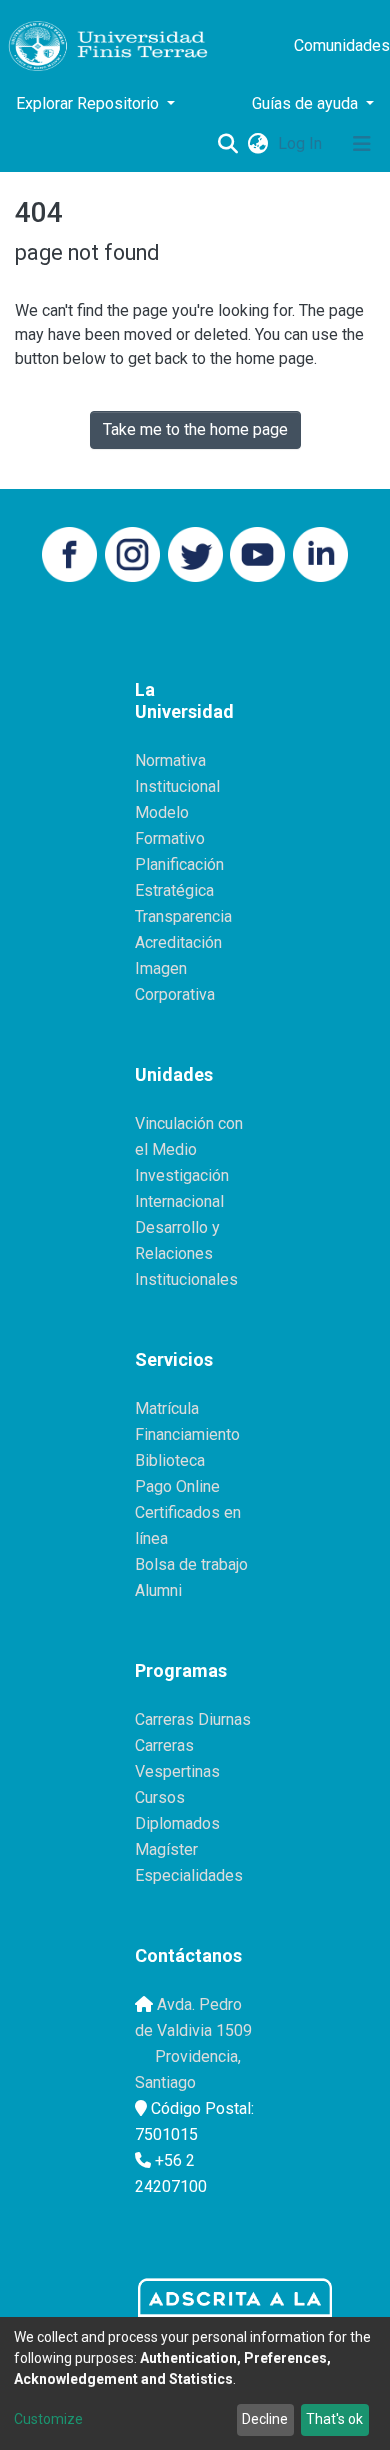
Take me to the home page (195, 429)
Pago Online (177, 1486)
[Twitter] (195, 552)
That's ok (334, 2419)
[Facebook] (69, 552)
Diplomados (177, 1823)
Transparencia (183, 916)
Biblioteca (170, 1460)
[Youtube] (257, 552)
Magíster (166, 1849)
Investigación (182, 1175)
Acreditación (178, 942)
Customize (48, 2419)
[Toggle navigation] (362, 144)
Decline (265, 2419)
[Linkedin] (320, 552)
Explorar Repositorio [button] (89, 103)
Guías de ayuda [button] (307, 103)
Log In (302, 143)
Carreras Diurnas (193, 1719)
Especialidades (189, 1875)
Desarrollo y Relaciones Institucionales (186, 1253)
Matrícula (167, 1408)
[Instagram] (132, 552)
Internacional (179, 1201)
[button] (257, 144)
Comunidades (342, 45)
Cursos (160, 1797)
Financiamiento (187, 1434)
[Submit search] (227, 144)
